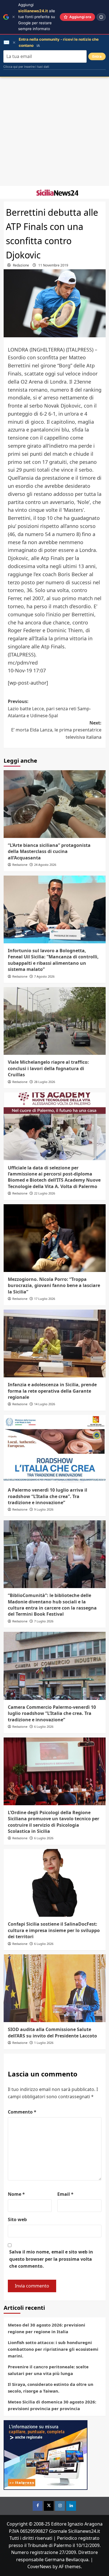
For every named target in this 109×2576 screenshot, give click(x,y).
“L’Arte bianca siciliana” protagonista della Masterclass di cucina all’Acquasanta (49, 851)
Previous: (49, 708)
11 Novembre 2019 (53, 265)
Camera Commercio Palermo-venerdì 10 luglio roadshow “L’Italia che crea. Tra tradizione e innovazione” (52, 1713)
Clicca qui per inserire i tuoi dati (26, 67)
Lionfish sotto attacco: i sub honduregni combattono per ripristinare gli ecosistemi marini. (53, 2349)
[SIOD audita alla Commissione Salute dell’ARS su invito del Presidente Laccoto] (55, 1988)
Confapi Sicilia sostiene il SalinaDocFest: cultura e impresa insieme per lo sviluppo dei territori (54, 1930)
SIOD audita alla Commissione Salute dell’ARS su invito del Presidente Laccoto (52, 2032)
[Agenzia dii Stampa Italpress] (46, 2454)
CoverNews (39, 2567)
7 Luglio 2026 (44, 1621)
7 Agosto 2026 (44, 976)
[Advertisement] (54, 132)
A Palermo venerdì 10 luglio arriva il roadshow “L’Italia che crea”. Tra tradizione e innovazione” (48, 1496)
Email (65, 2194)
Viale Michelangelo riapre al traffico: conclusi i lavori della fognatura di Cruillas (48, 1068)
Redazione (21, 265)
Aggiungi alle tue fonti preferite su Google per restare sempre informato (37, 17)
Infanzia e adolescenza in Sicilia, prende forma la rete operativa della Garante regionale (52, 1391)
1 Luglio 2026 (44, 2043)
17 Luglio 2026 (45, 1299)
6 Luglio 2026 (44, 1726)
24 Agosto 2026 (45, 865)
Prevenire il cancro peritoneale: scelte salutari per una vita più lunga (48, 2370)
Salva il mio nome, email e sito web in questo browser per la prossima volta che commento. (51, 2259)
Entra (97, 56)
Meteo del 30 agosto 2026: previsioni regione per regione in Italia (47, 2328)
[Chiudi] (14, 17)
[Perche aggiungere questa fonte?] (101, 17)
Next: (56, 730)
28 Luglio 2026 (45, 1082)
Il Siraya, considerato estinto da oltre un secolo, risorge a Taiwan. (51, 2388)
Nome (16, 2194)
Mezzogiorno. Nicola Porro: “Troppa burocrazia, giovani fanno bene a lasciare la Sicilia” (54, 1285)
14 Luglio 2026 (45, 1404)
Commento (22, 2112)
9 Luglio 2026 (44, 1509)
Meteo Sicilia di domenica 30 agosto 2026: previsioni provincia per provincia (52, 2405)
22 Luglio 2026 (45, 1193)
